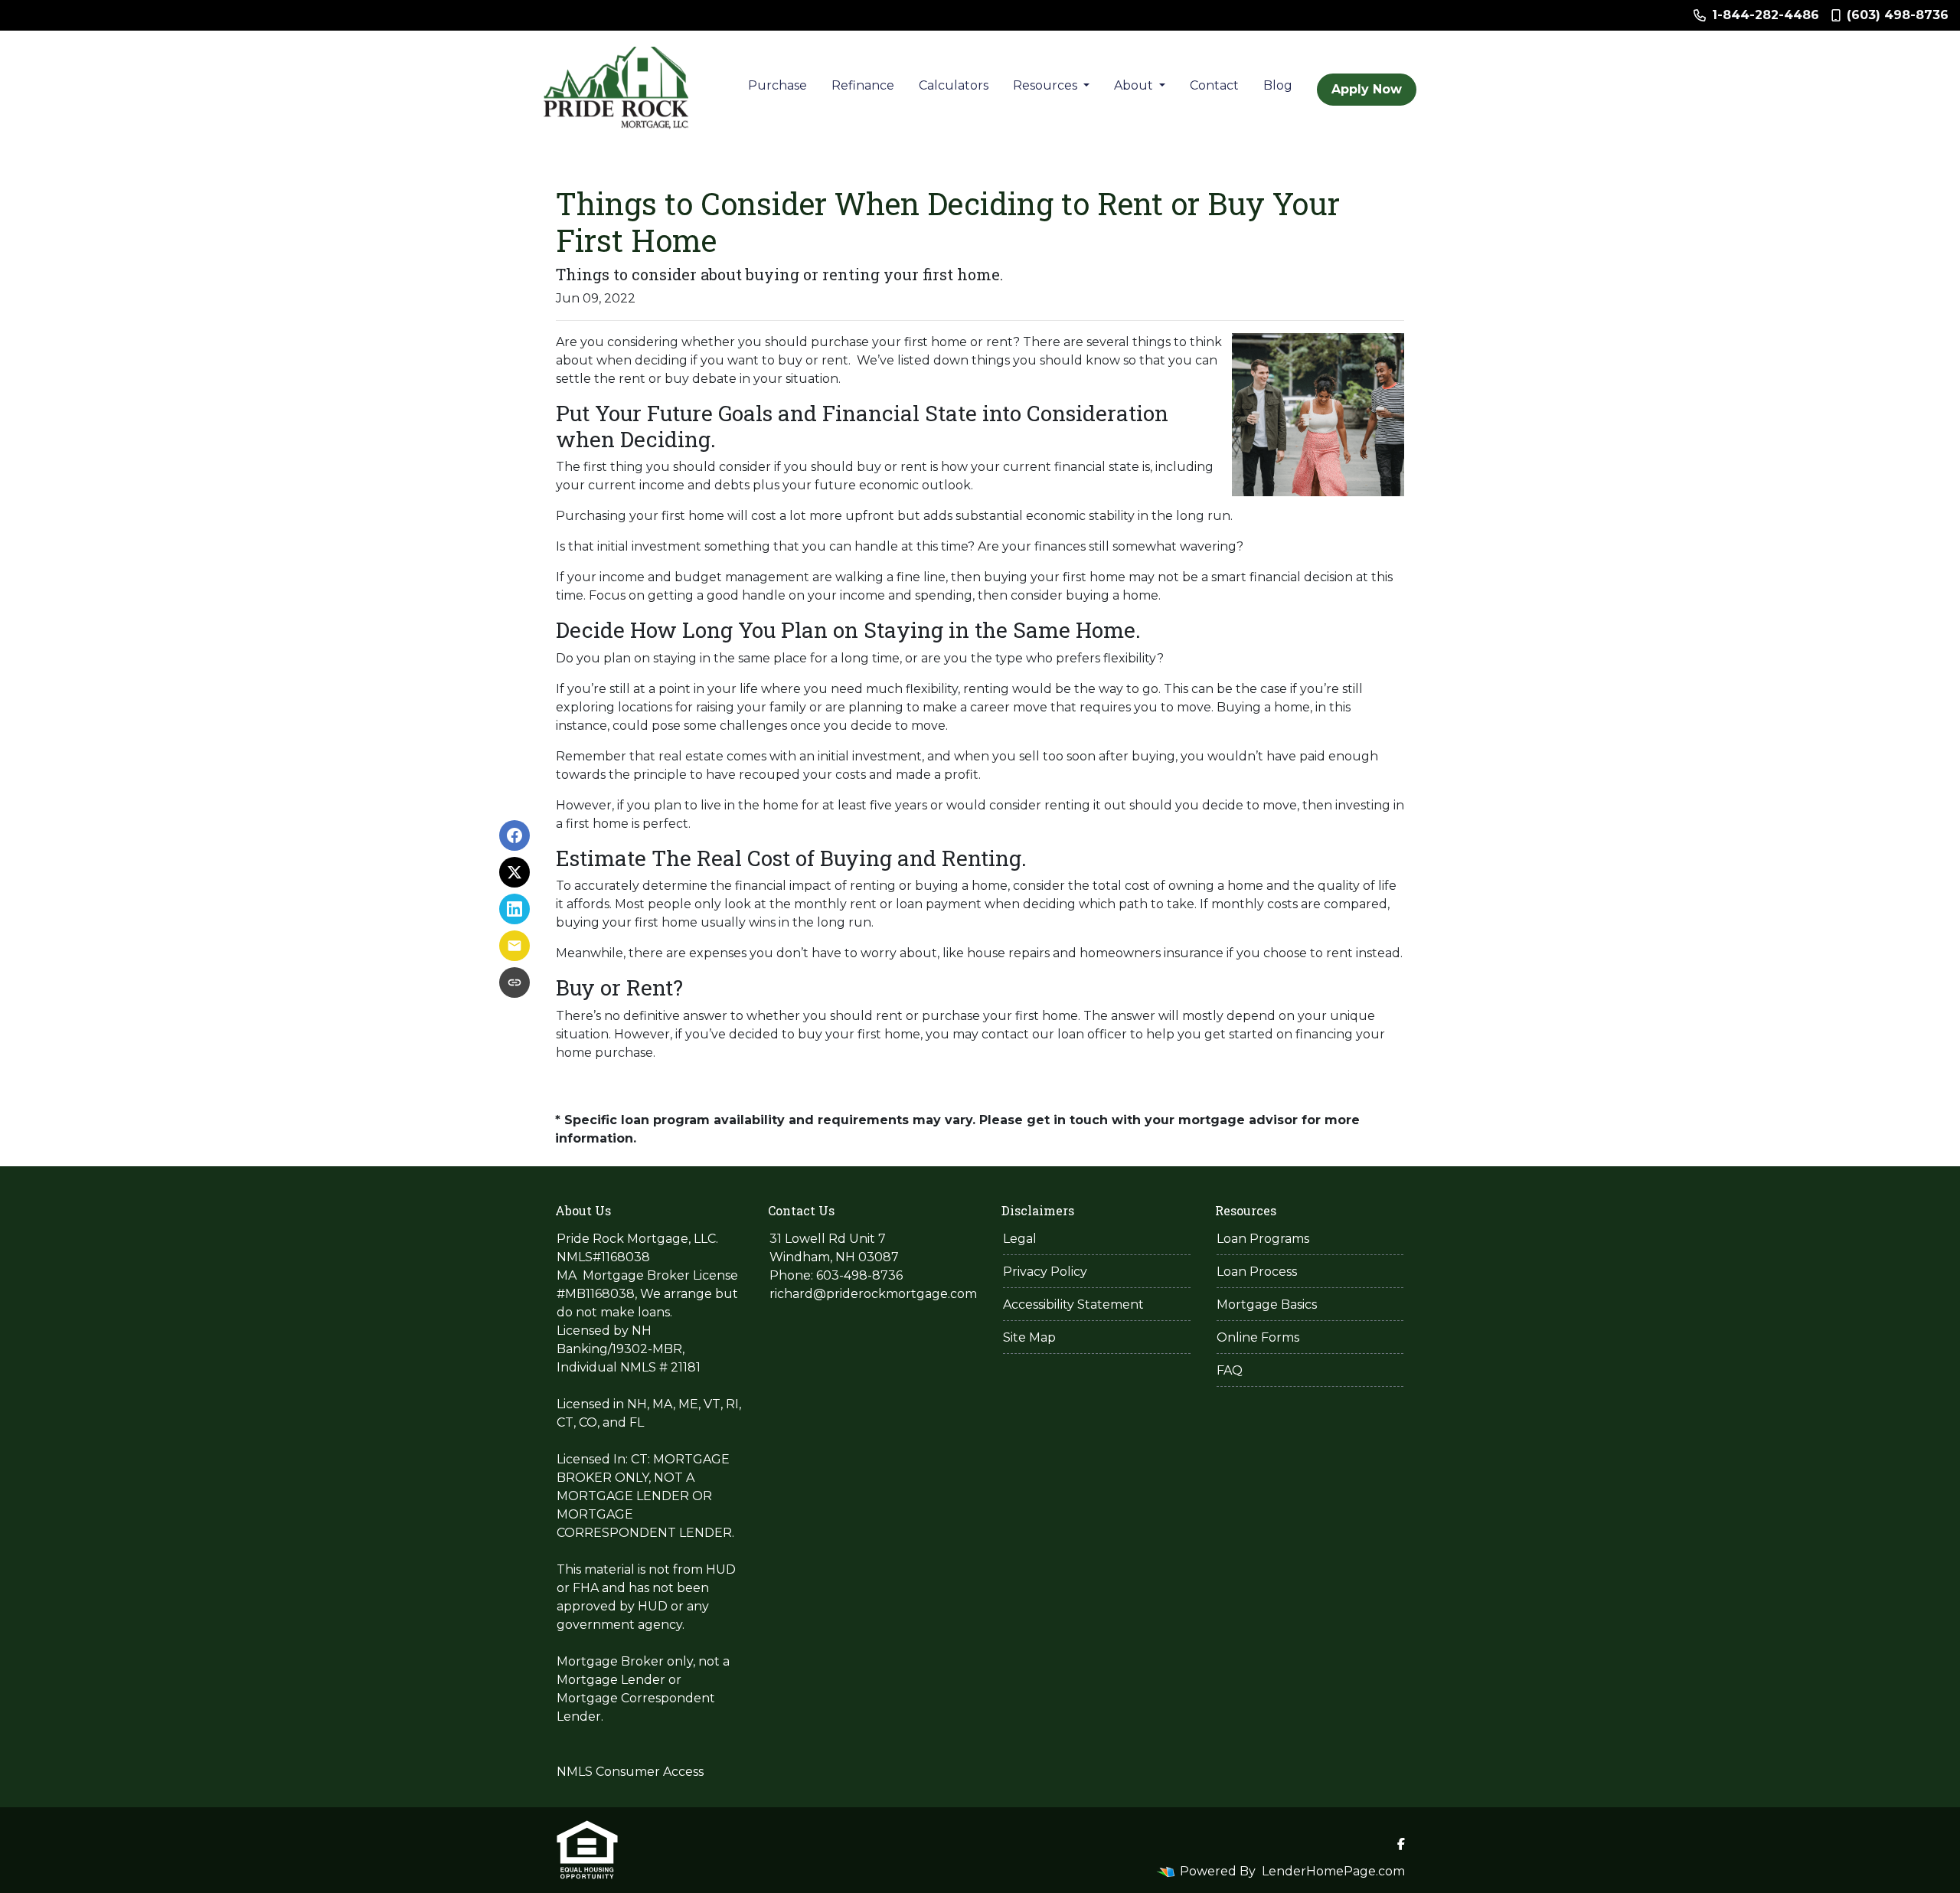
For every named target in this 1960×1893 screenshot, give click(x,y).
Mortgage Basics (1267, 1305)
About (1135, 85)
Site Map (1029, 1337)
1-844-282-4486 (1766, 15)
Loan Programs (1263, 1239)
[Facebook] (1401, 1844)
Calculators (954, 85)
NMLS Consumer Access (630, 1772)
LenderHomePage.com (1333, 1871)
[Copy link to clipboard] (514, 982)
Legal (1020, 1239)
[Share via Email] (514, 946)
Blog (1278, 85)
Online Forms (1258, 1337)
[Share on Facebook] (514, 835)
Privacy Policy (1045, 1272)
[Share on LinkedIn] (514, 909)
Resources (1047, 85)
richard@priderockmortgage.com (873, 1294)
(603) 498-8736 (1898, 15)
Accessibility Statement (1073, 1305)
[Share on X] (514, 872)
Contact (1214, 85)
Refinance (863, 85)
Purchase (777, 85)
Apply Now (1367, 89)
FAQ (1230, 1370)
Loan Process (1257, 1272)
